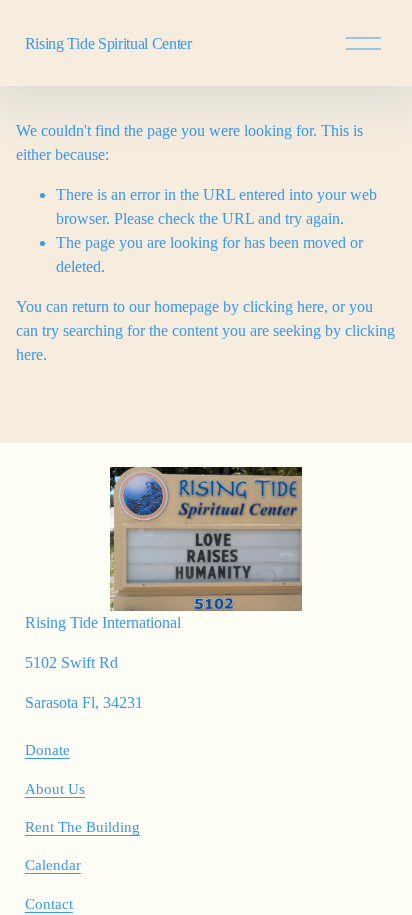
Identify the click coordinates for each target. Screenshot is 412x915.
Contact (49, 904)
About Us (55, 789)
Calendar (53, 865)
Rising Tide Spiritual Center (108, 43)
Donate (47, 750)
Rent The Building (82, 827)
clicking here (283, 306)
